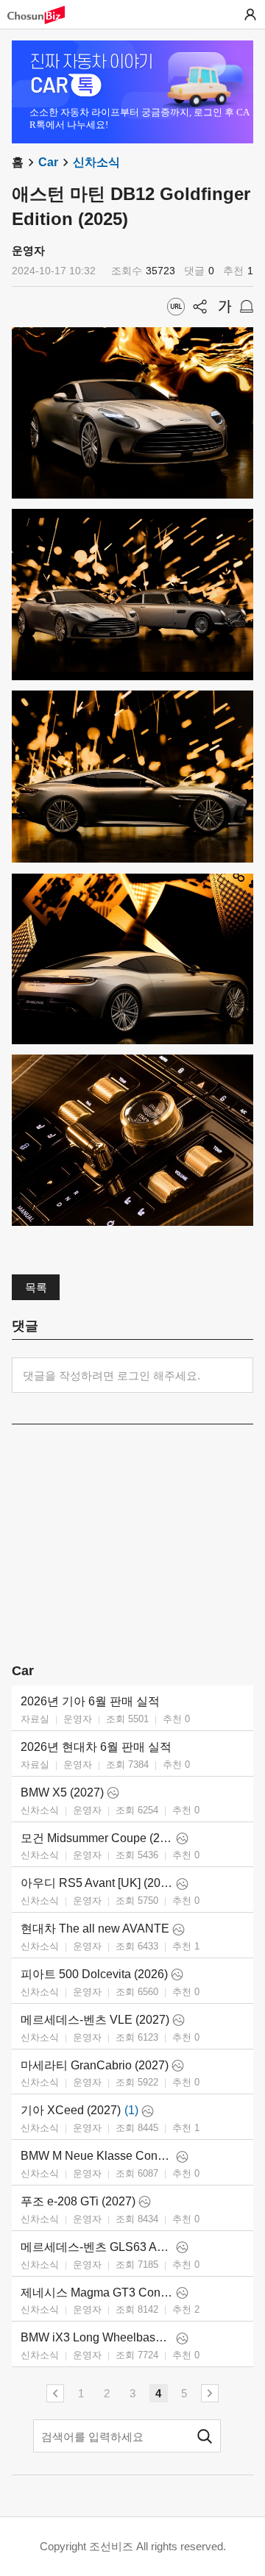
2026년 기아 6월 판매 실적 (90, 1701)
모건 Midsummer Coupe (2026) (97, 1838)
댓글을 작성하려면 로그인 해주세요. (112, 1376)
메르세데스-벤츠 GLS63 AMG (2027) (97, 2247)
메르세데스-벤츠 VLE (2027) (95, 2020)
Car (48, 162)
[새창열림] (43, 15)
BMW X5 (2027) (62, 1792)
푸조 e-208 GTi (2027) (78, 2201)
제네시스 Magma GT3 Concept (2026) (97, 2293)
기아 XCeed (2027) (71, 2110)
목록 (36, 1287)
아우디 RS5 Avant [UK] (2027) (97, 1883)
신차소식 (96, 162)
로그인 (250, 15)
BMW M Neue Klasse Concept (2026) (97, 2156)
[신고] (247, 307)
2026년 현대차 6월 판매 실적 (96, 1747)
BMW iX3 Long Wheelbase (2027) (97, 2337)
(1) (131, 2110)
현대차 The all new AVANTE (95, 1929)
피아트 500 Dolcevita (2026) (94, 1974)
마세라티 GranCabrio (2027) (95, 2065)
